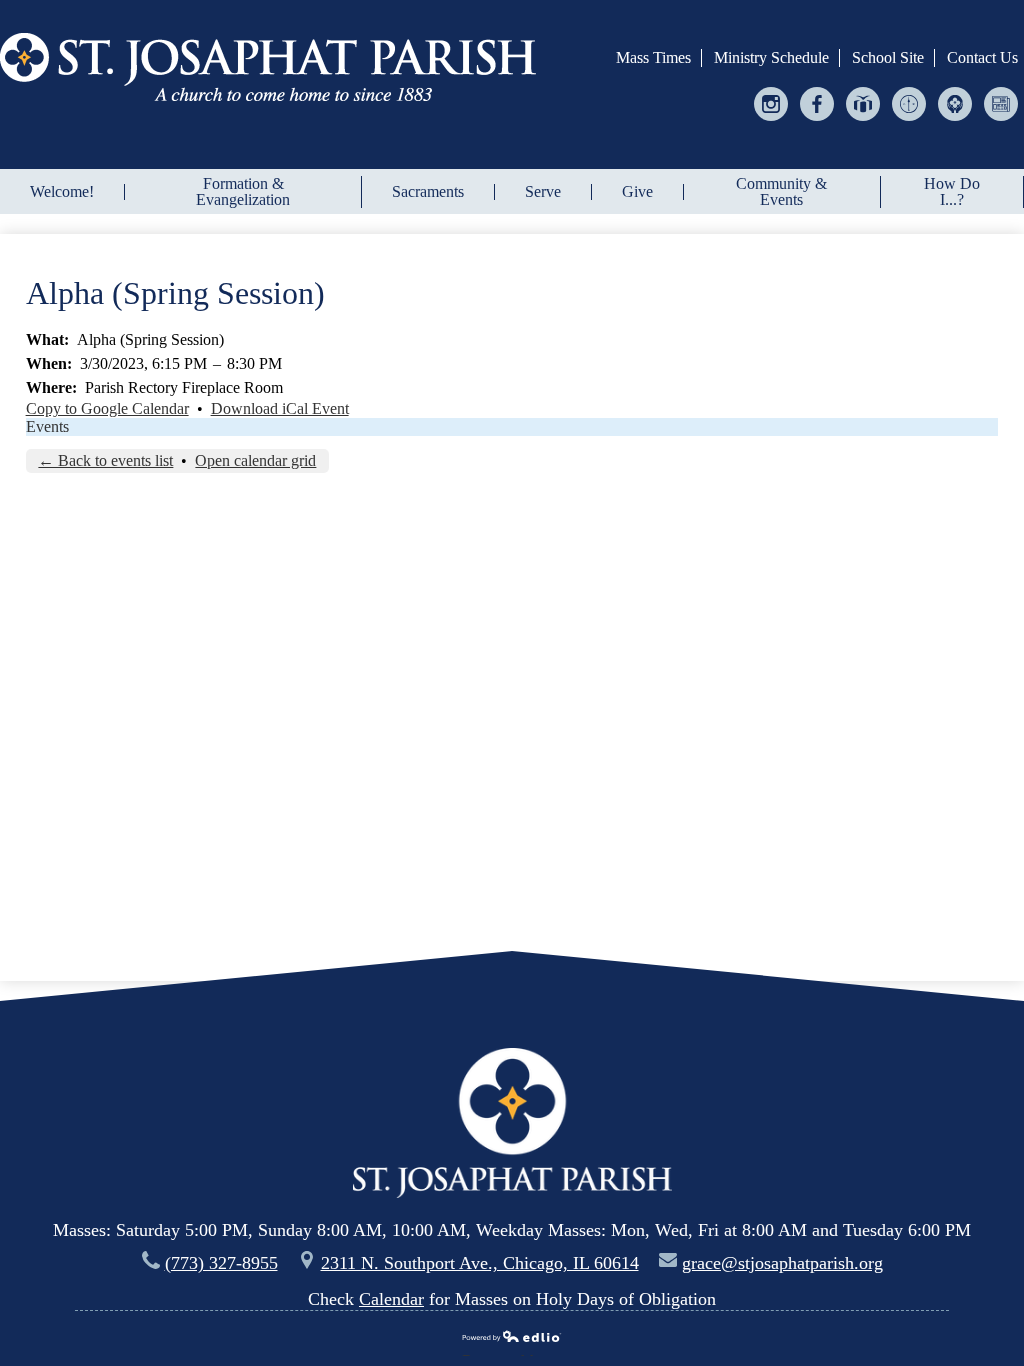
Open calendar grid (255, 460)
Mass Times (653, 57)
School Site (888, 57)
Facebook (817, 120)
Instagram (771, 120)
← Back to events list (105, 460)
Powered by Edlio (505, 1353)
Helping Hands (955, 120)
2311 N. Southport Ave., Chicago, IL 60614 (480, 1263)
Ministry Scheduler (909, 120)
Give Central (863, 120)
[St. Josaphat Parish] (268, 67)
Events (47, 426)
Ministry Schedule (771, 57)
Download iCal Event (280, 408)
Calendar (391, 1299)
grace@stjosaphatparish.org (782, 1263)
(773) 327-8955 (221, 1263)
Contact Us (982, 57)
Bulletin (1001, 120)
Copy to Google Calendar (107, 408)
